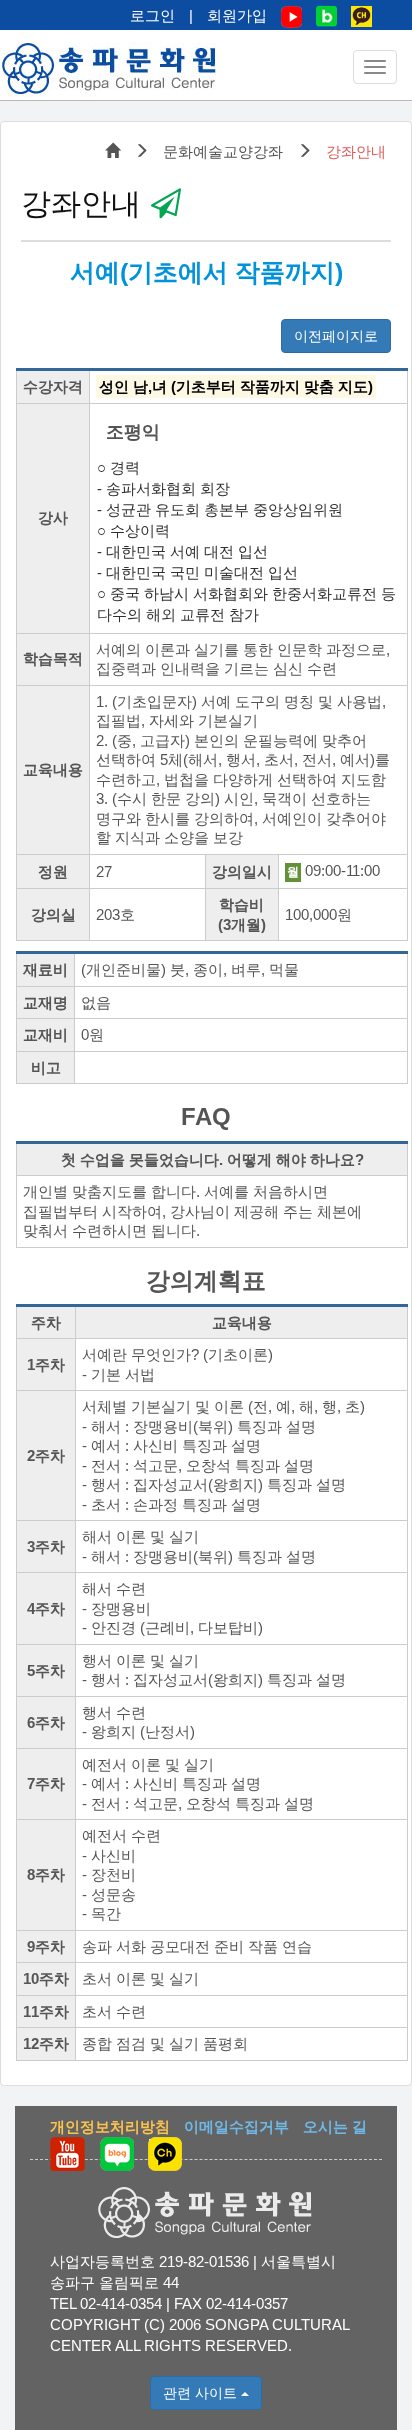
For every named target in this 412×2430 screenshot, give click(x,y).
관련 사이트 (202, 2393)
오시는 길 (335, 2126)
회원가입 (237, 15)
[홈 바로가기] (110, 68)
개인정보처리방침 (110, 2126)
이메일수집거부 (236, 2126)
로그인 (152, 15)
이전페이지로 (336, 336)
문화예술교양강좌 (223, 151)
